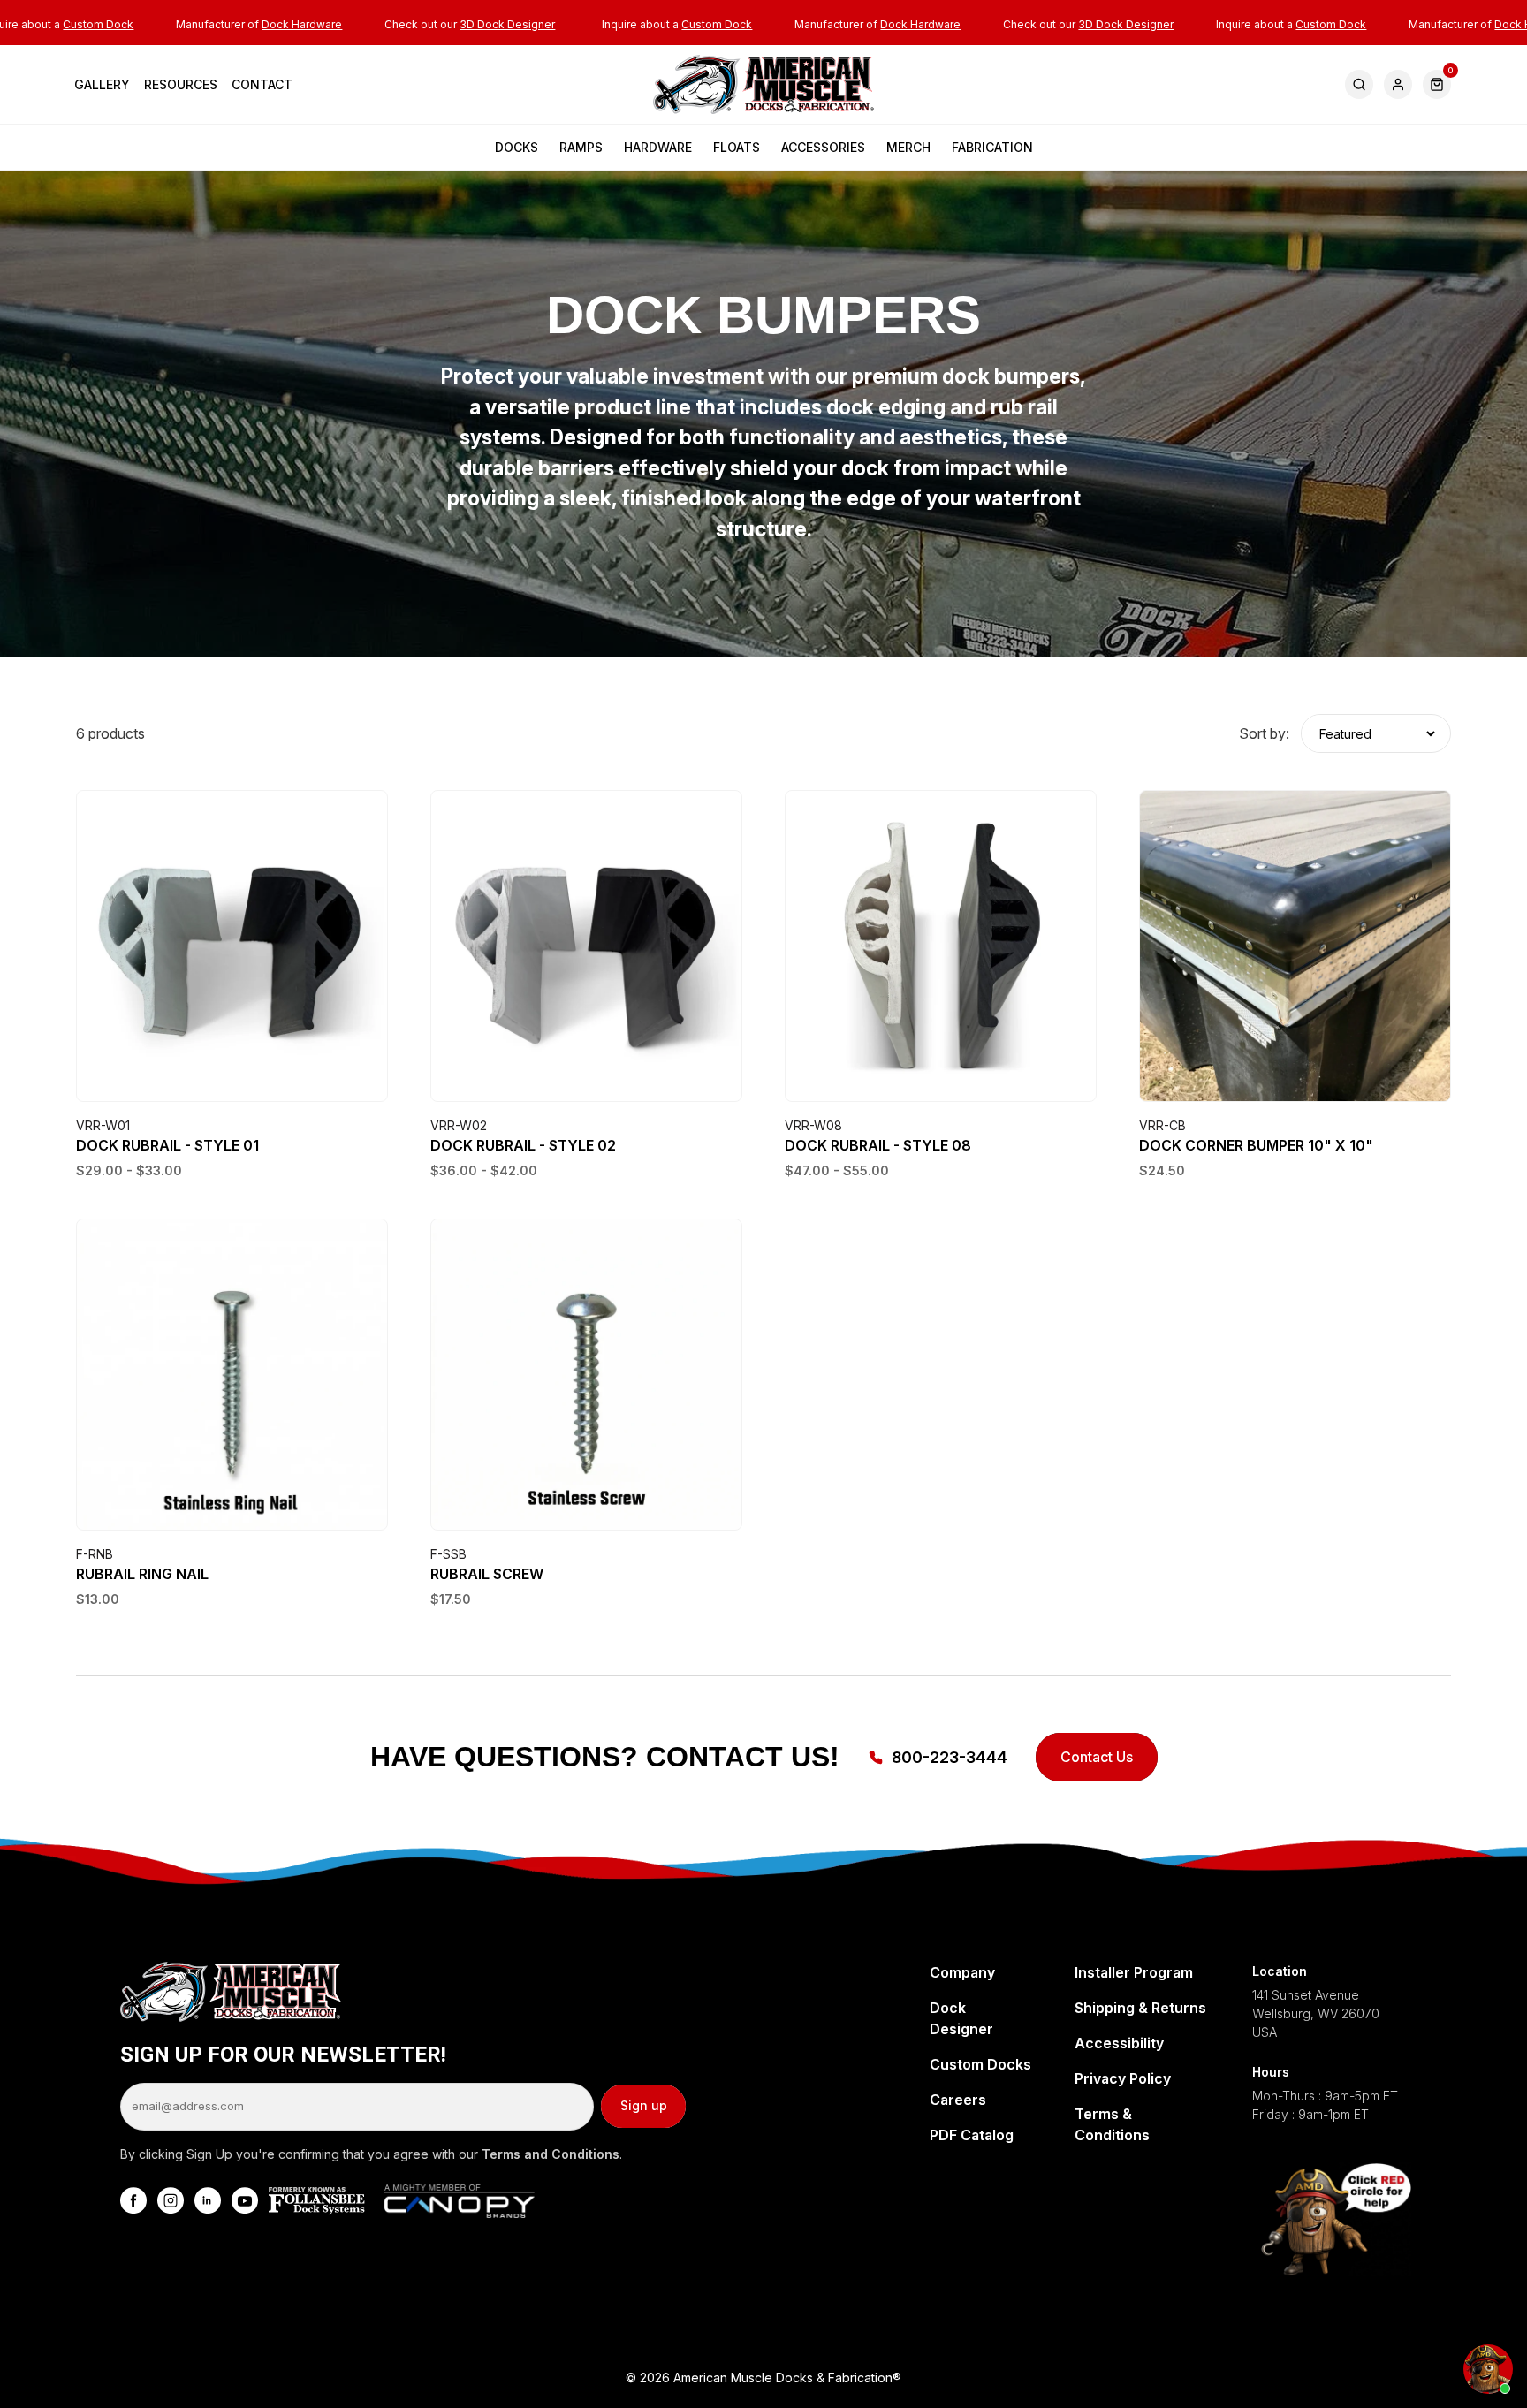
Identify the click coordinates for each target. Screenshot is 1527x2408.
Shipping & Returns (1140, 2008)
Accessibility (1119, 2043)
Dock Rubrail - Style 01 (167, 1145)
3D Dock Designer (507, 24)
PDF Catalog (972, 2135)
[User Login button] (1398, 84)
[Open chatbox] (1488, 2369)
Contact (262, 84)
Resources (181, 84)
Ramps (581, 147)
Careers (958, 2100)
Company (962, 1972)
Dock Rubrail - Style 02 (523, 1145)
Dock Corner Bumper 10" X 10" (1256, 1145)
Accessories (823, 147)
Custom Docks (980, 2064)
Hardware (658, 147)
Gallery (102, 84)
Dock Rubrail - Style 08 (878, 1145)
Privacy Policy (1123, 2078)
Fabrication (992, 147)
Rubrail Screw (487, 1574)
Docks (517, 147)
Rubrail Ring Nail (142, 1574)
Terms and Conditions (551, 2154)
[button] (1437, 84)
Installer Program (1134, 1972)
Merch (908, 147)
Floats (737, 147)
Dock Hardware (302, 24)
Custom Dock (98, 24)
